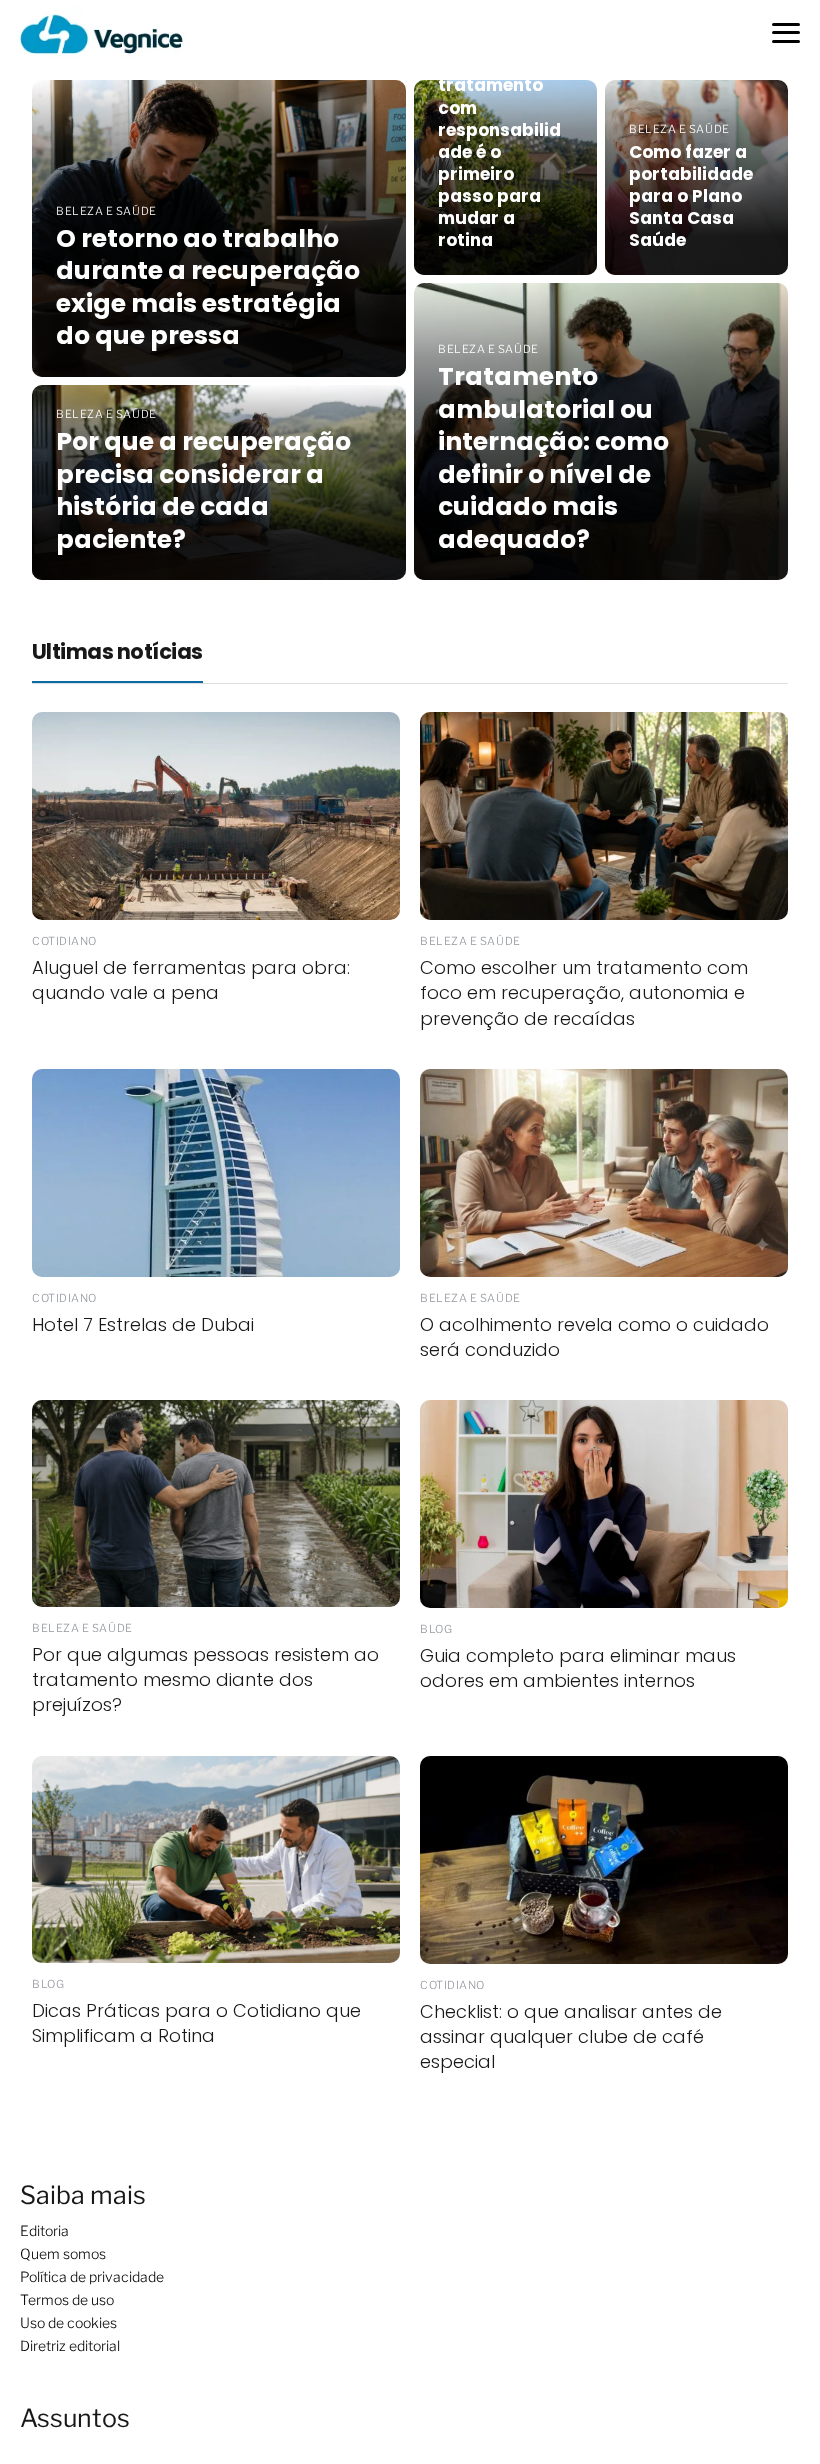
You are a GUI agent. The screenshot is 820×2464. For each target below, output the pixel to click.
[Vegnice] (101, 33)
